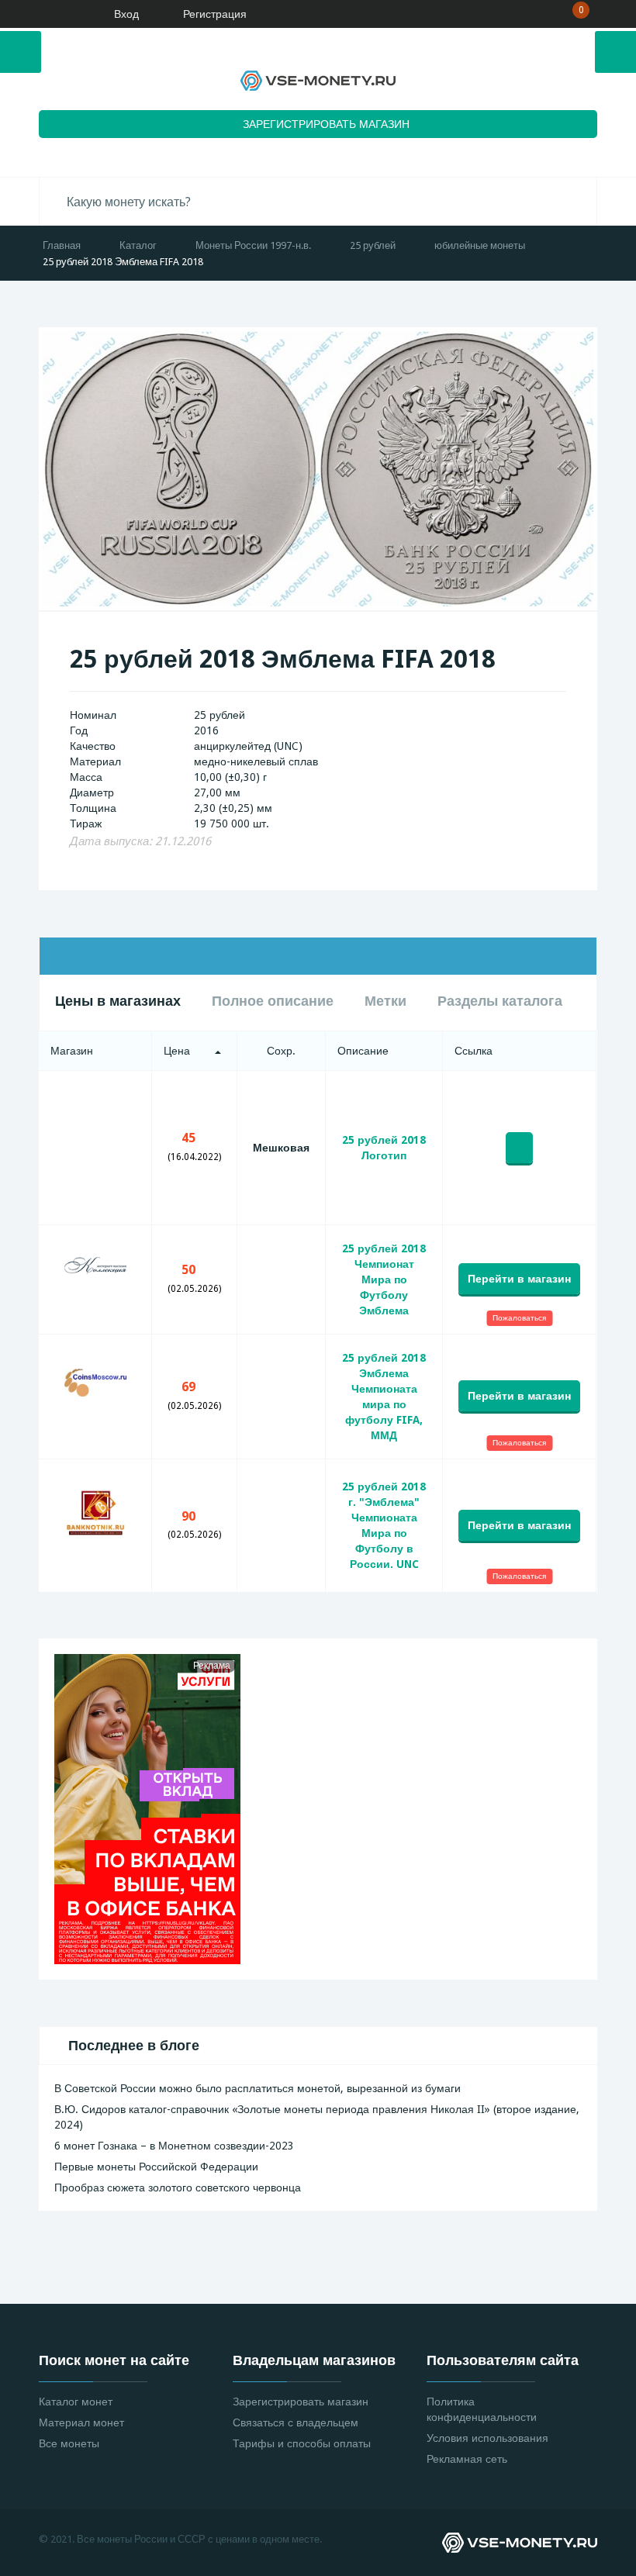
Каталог (138, 245)
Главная (62, 245)
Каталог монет (76, 2402)
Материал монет (81, 2422)
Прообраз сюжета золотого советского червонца (178, 2188)
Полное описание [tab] (273, 1001)
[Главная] (58, 14)
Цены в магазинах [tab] (118, 1001)
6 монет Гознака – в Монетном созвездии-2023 (174, 2146)
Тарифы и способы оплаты (302, 2443)
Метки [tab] (385, 1001)
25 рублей (373, 245)
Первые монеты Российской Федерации (156, 2167)
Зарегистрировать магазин (301, 2402)
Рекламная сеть (467, 2459)
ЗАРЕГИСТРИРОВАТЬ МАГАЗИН (326, 124)
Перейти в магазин (519, 1279)
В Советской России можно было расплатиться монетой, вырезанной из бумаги (258, 2088)
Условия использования (487, 2438)
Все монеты (69, 2443)
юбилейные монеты (480, 245)
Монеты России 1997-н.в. (253, 245)
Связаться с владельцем (296, 2422)
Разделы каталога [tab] (500, 1001)
